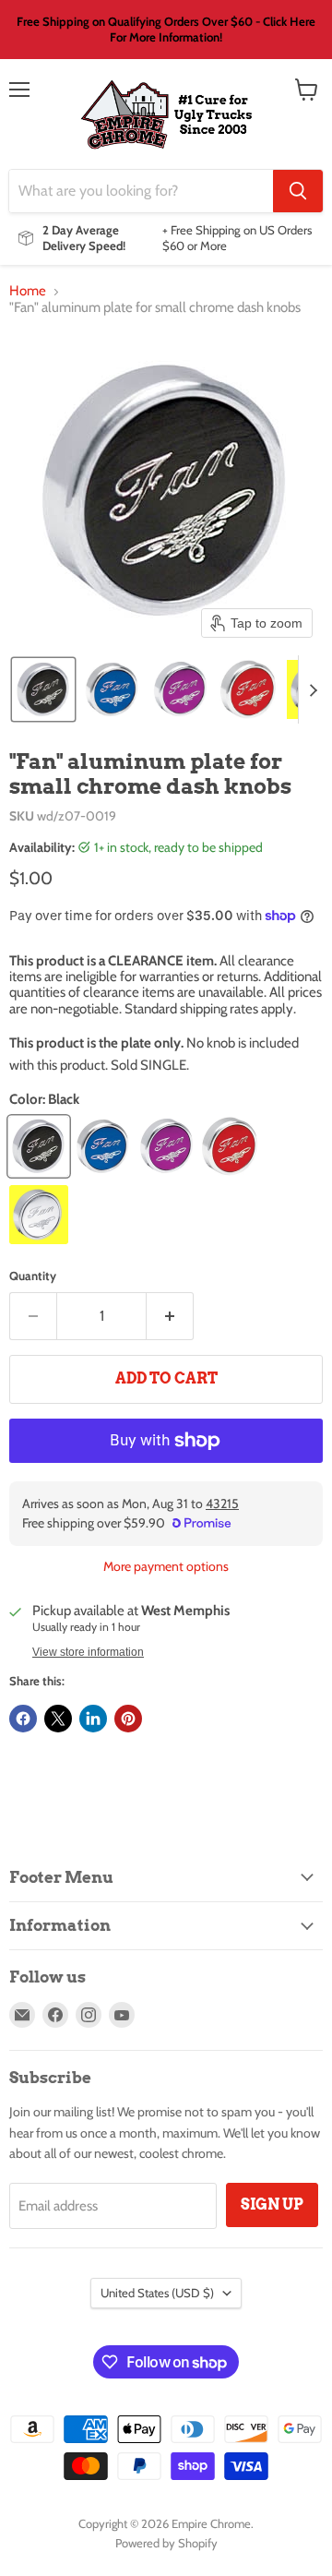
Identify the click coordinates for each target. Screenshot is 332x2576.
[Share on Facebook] (23, 1719)
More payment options (166, 1566)
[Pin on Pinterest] (128, 1719)
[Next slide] (313, 689)
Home (28, 291)
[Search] (298, 191)
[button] (43, 689)
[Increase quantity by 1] (170, 1316)
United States (157, 2293)
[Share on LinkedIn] (93, 1719)
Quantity (33, 1276)
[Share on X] (58, 1719)
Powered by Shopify (166, 2543)
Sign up (272, 2205)
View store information (88, 1652)
